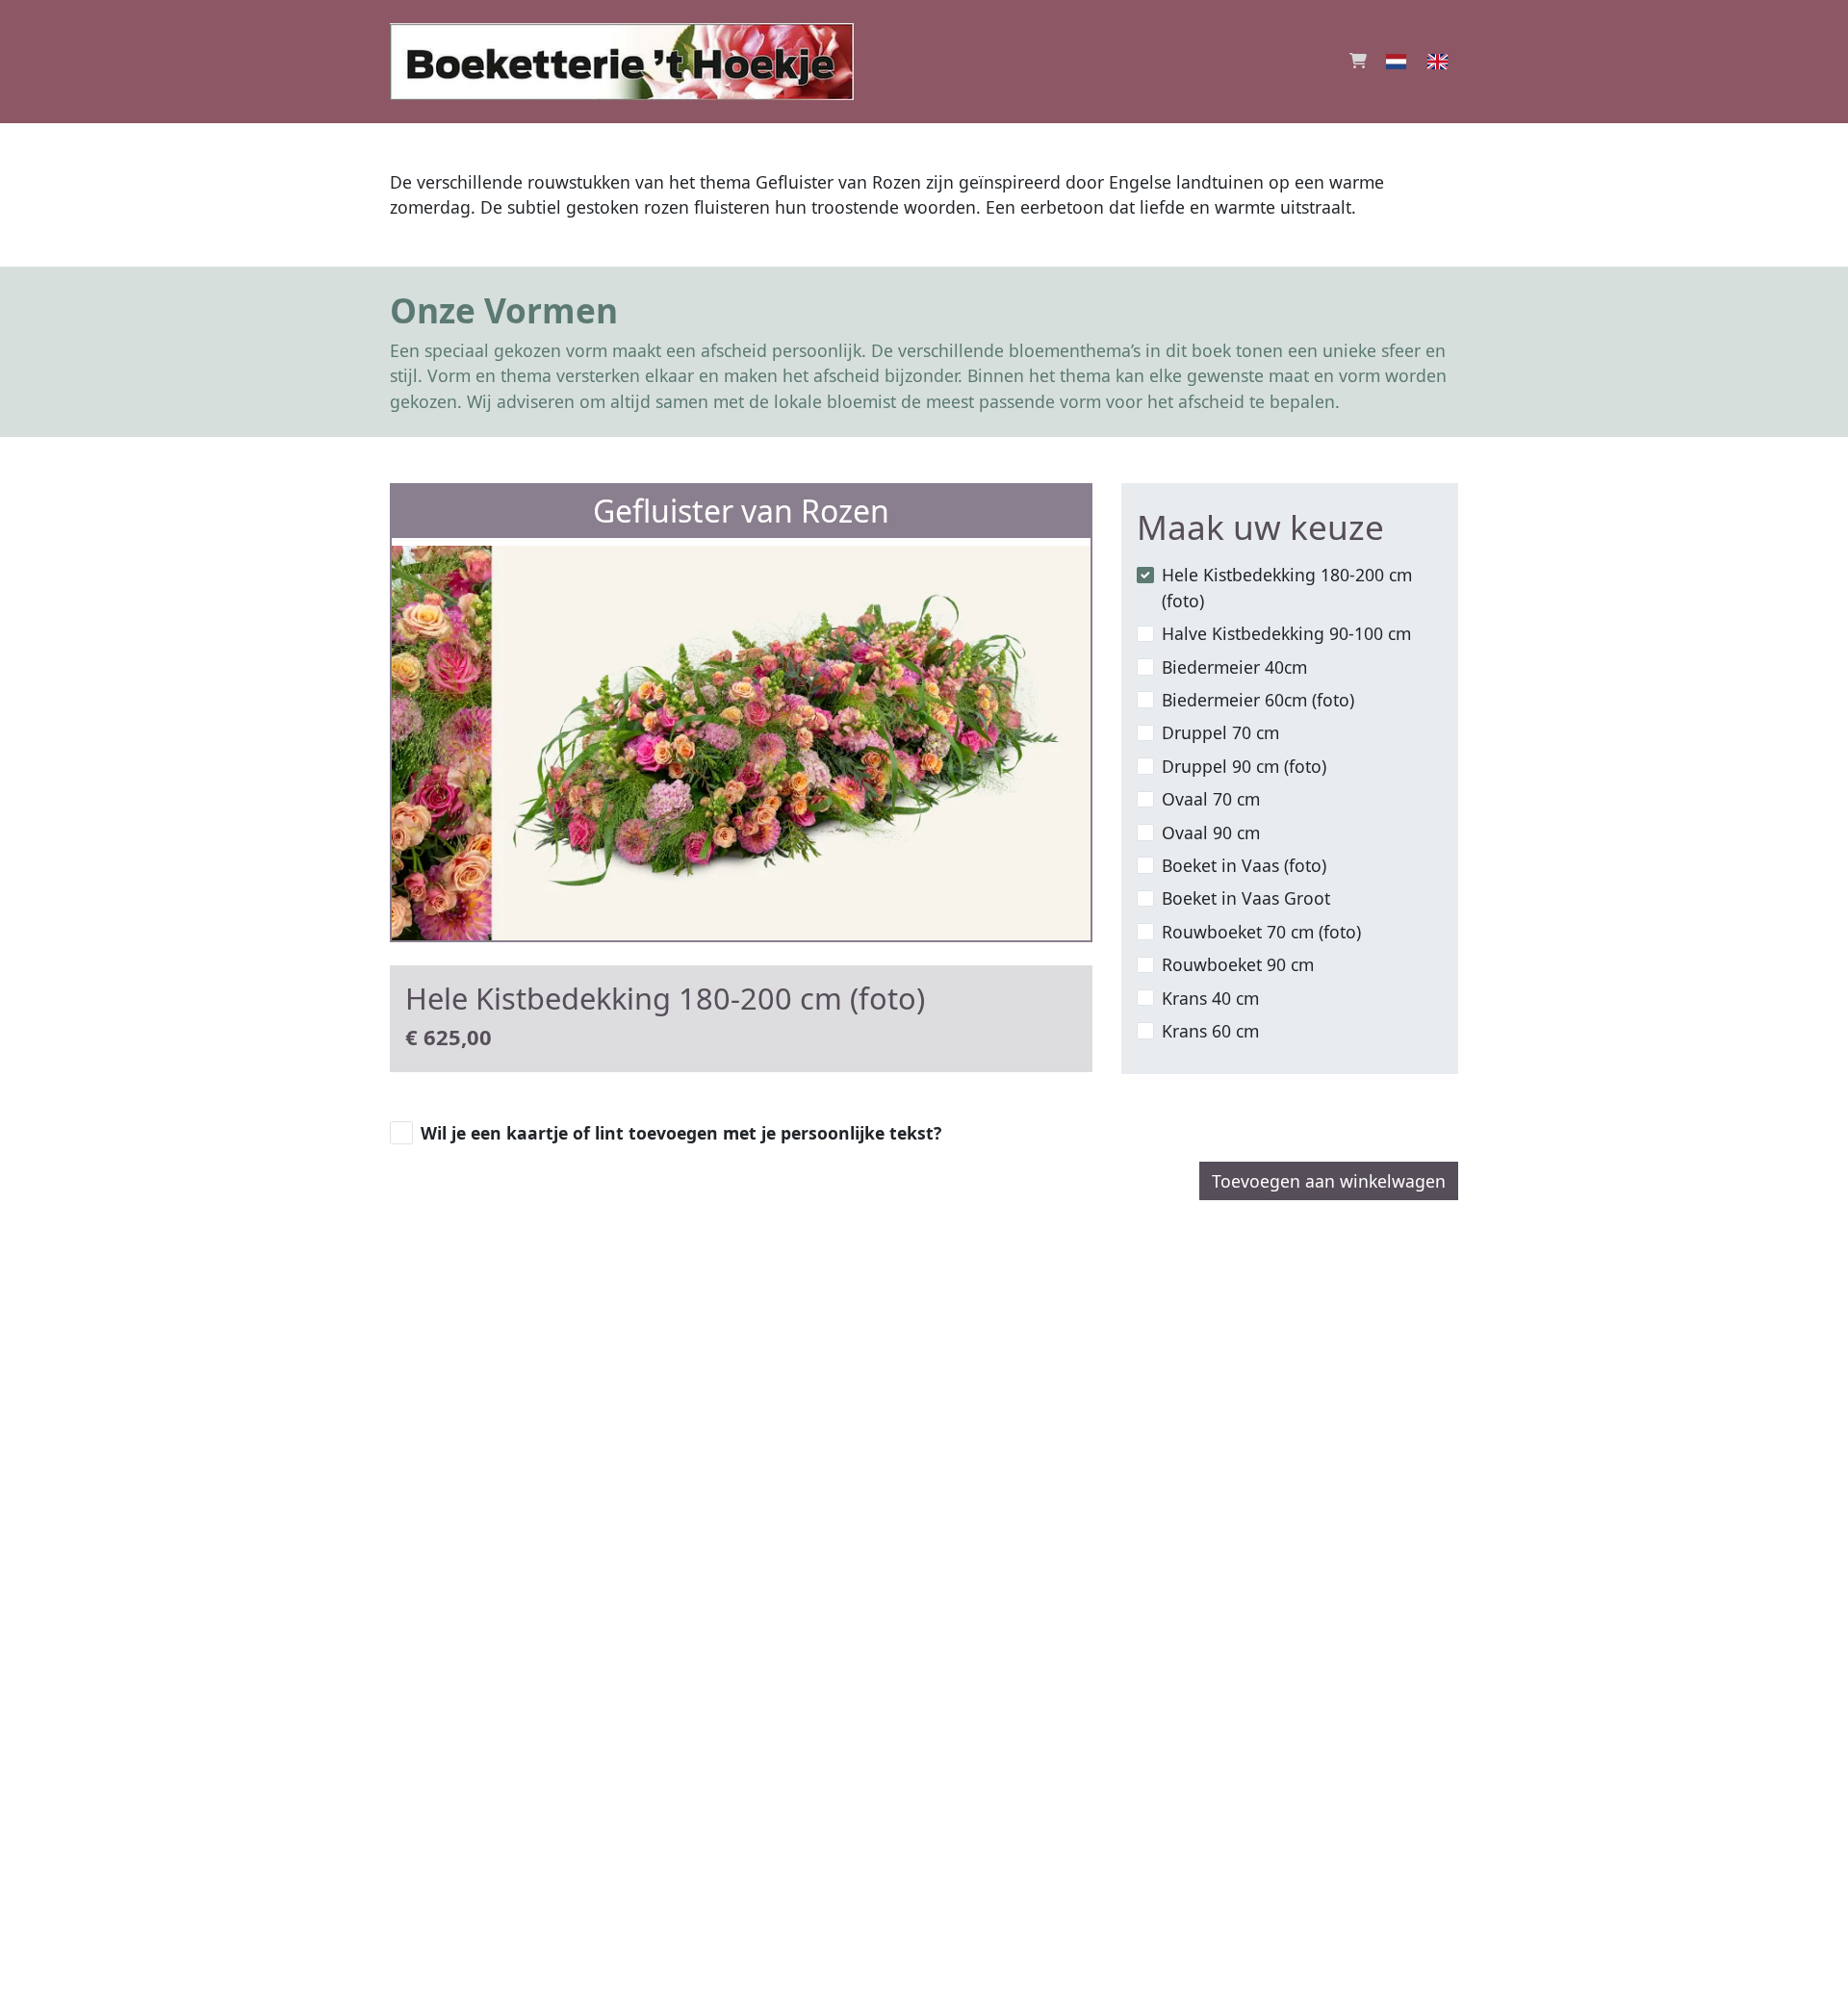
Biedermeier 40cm (1234, 667)
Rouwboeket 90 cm (1238, 964)
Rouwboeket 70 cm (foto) (1261, 932)
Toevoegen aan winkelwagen (1329, 1181)
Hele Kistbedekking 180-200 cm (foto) (1287, 587)
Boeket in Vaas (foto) (1244, 865)
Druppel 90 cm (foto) (1244, 766)
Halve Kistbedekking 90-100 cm (1286, 633)
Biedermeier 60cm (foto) (1258, 700)
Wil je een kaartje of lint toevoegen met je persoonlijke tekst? (681, 1133)
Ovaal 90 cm (1211, 833)
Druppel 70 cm (1220, 732)
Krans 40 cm (1210, 998)
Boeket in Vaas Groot (1246, 898)
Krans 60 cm (1210, 1031)
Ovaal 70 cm (1211, 799)
